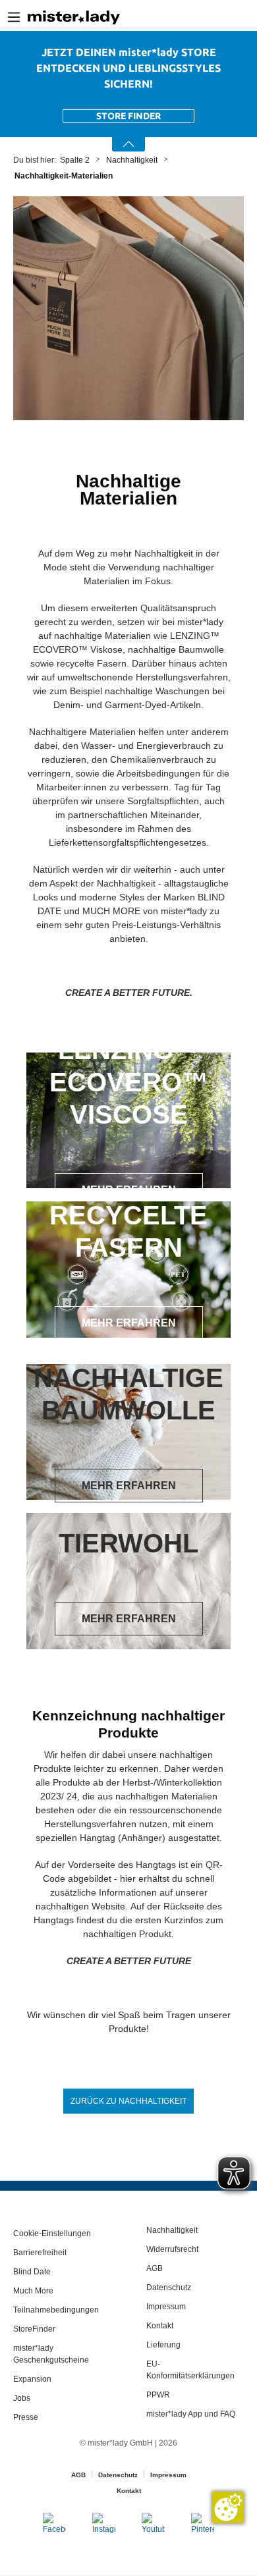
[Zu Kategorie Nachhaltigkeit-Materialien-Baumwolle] (128, 1432)
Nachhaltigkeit (172, 2230)
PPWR (158, 2395)
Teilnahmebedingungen (56, 2310)
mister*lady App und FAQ (191, 2414)
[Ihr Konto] (218, 17)
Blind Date (32, 2272)
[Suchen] (197, 17)
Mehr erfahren (129, 1190)
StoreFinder (34, 2329)
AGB (155, 2268)
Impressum (166, 2307)
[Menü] (14, 17)
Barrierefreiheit (40, 2253)
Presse (26, 2417)
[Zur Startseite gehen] (74, 17)
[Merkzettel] (238, 17)
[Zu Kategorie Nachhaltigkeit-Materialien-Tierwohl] (128, 1581)
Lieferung (163, 2345)
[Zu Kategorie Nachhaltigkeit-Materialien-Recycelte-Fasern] (128, 1270)
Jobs (22, 2398)
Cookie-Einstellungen (52, 2233)
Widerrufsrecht (172, 2249)
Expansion (32, 2379)
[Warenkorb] (252, 18)
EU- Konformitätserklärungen (190, 2370)
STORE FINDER (128, 116)
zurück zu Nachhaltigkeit (128, 2101)
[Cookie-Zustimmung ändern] (228, 2507)
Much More (33, 2291)
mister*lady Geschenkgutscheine (51, 2354)
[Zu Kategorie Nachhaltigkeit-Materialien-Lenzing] (128, 1121)
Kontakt (160, 2326)
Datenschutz (169, 2288)
